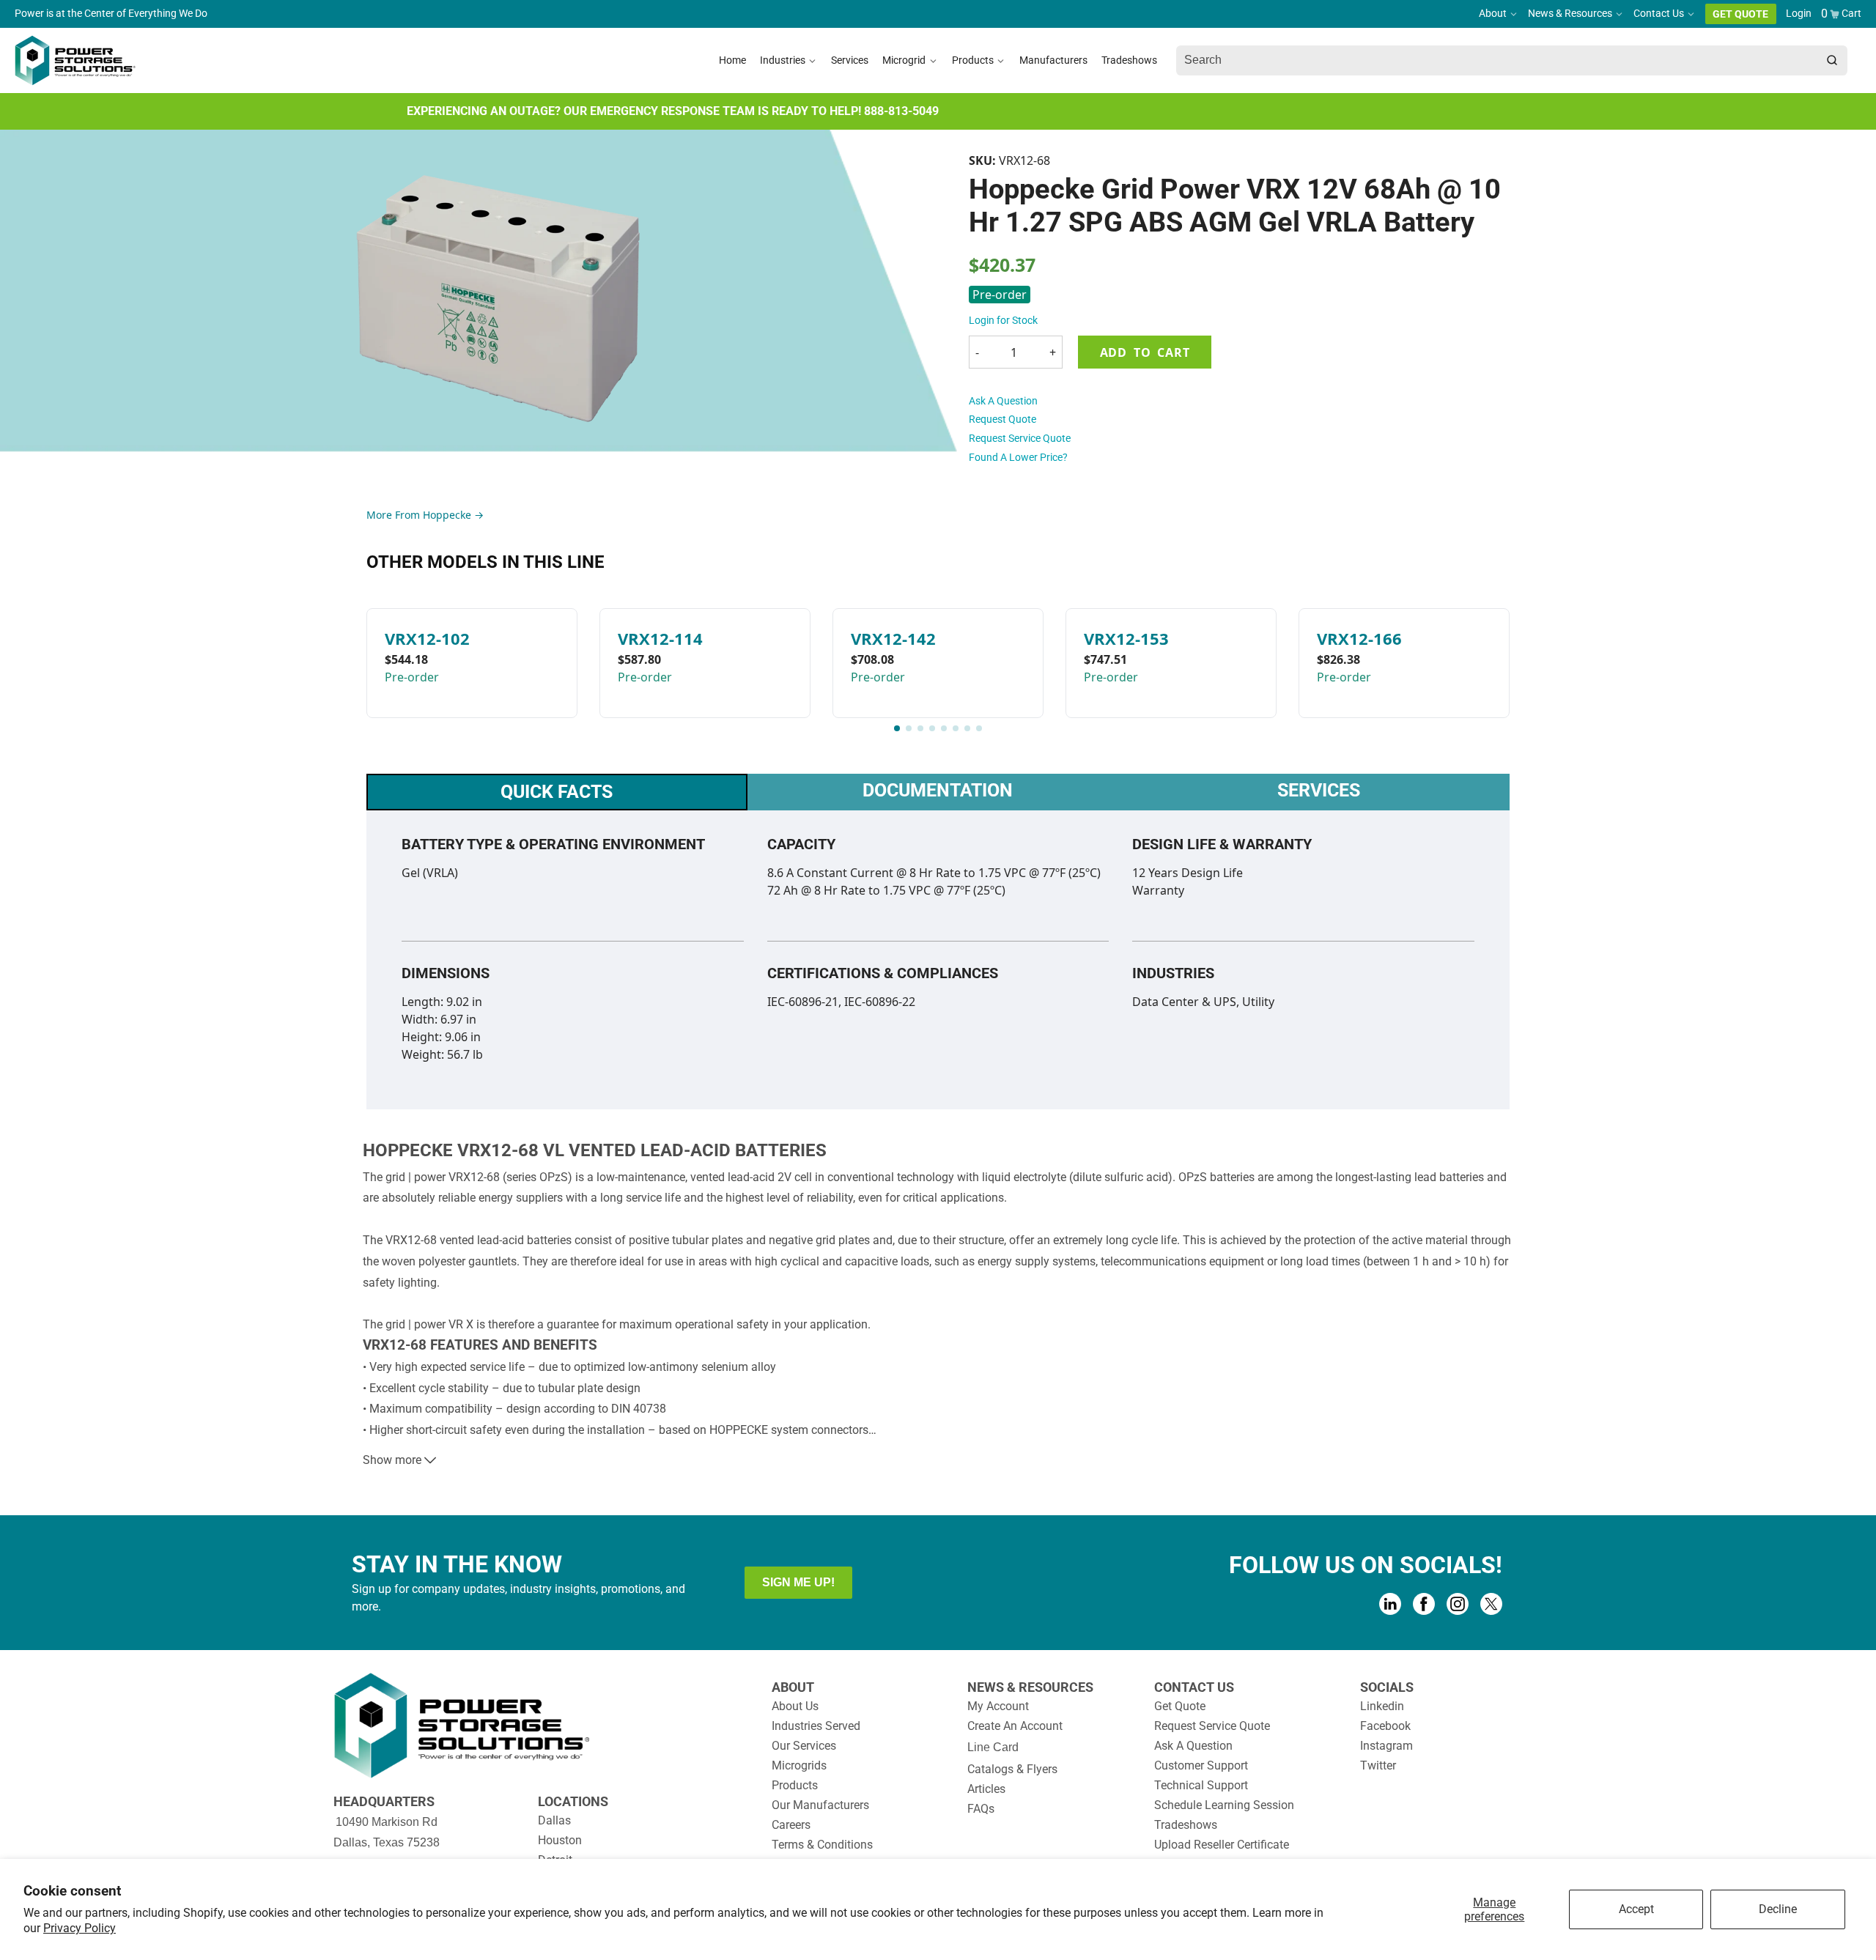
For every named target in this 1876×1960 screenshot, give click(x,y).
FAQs (981, 1809)
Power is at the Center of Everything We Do (111, 14)
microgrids (799, 1765)
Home (732, 60)
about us (795, 1706)
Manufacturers (1053, 60)
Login (1799, 14)
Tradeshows (1129, 60)
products (795, 1785)
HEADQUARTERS (384, 1801)
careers (791, 1825)
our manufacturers (820, 1805)
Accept (1636, 1909)
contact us (1194, 1687)
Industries (783, 60)
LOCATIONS (573, 1801)
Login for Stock (1003, 320)
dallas (554, 1820)
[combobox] (1496, 61)
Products (973, 60)
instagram (1386, 1746)
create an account (1015, 1726)
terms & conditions (822, 1845)
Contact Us (1659, 14)
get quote (1180, 1706)
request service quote (1020, 438)
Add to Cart (1145, 352)
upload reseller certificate (1222, 1845)
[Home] (75, 60)
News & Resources (1570, 14)
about (793, 1687)
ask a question (1003, 401)
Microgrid (904, 60)
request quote (1002, 419)
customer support (1201, 1765)
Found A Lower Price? (1018, 457)
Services (850, 60)
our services (804, 1746)
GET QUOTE (1740, 14)
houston (560, 1840)
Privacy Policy (80, 1928)
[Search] (1832, 61)
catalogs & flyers (1012, 1769)
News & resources (1030, 1687)
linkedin (1382, 1706)
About (1493, 14)
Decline (1778, 1909)
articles (986, 1789)
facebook (1385, 1726)
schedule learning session (1224, 1805)
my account (998, 1706)
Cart (1851, 14)
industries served (816, 1726)
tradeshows (1186, 1825)
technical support (1201, 1785)
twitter (1378, 1765)
